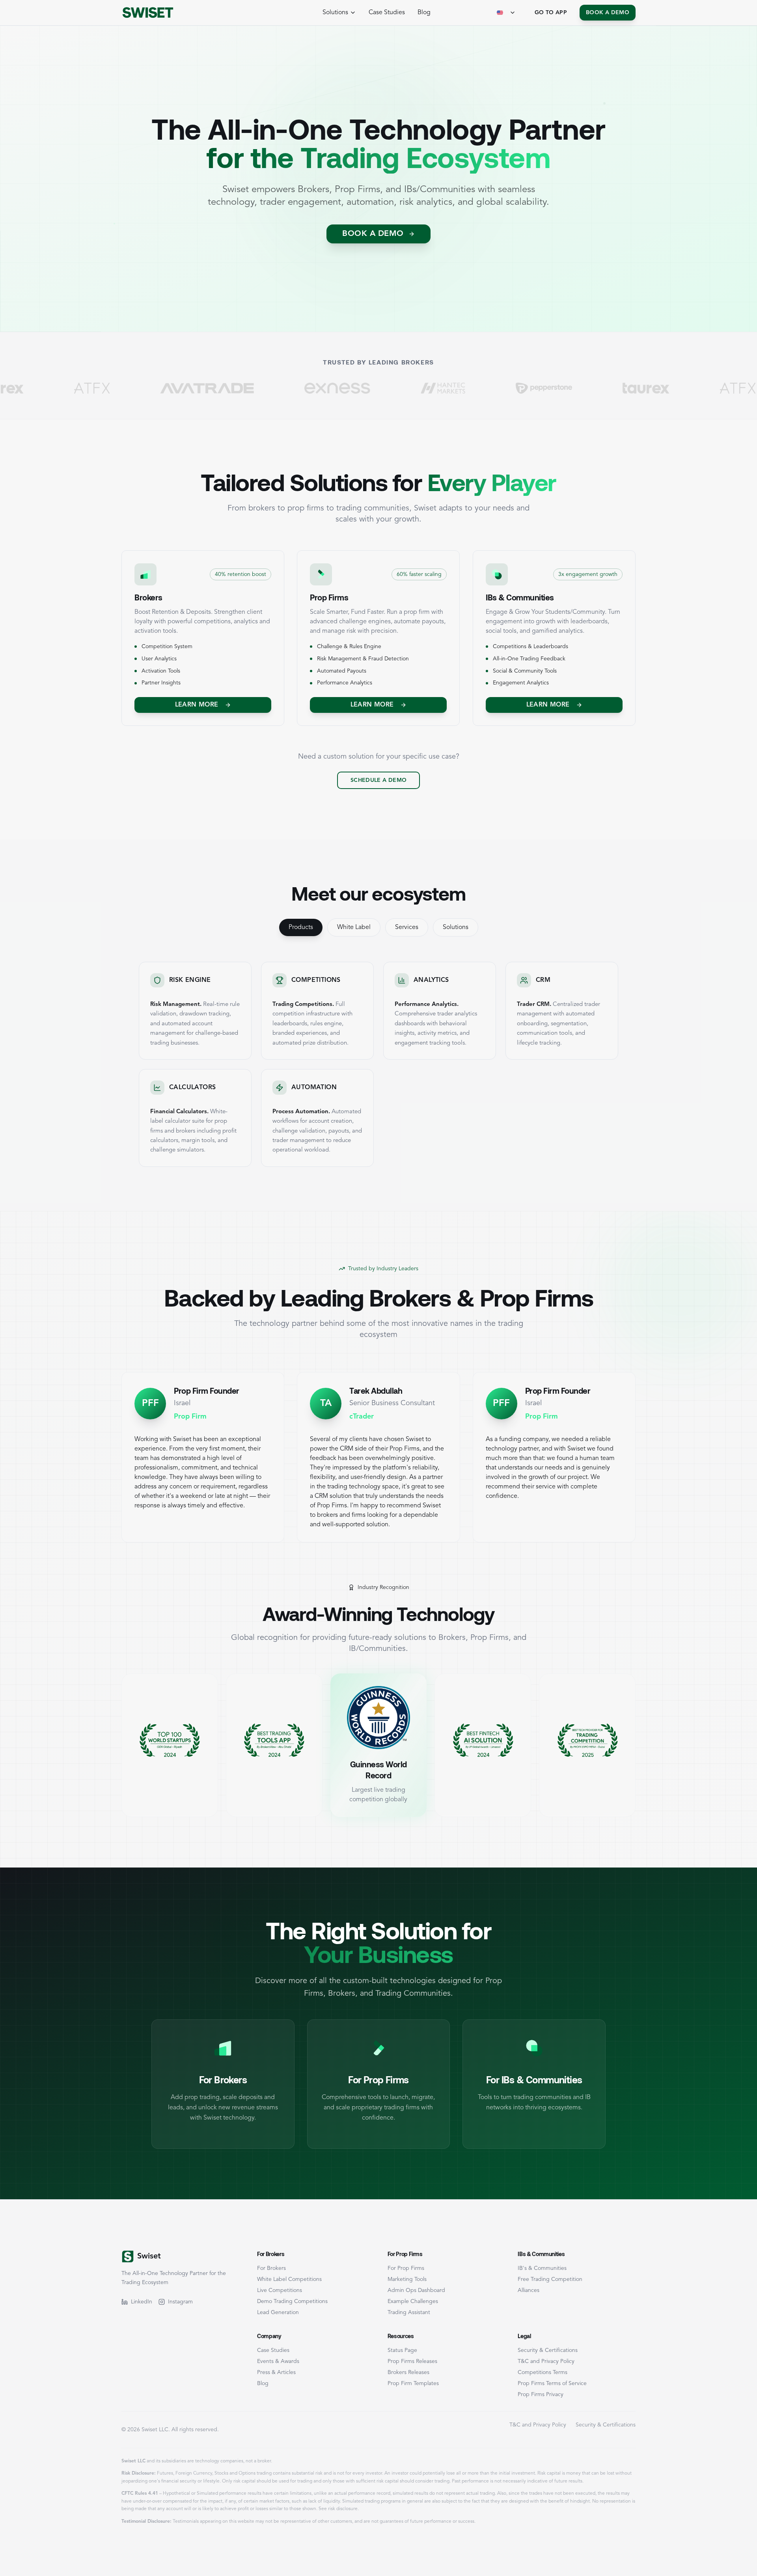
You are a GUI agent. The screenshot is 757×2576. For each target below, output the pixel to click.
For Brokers (271, 2268)
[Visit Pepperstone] (436, 388)
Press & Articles (276, 2372)
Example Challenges (413, 2301)
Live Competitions (280, 2290)
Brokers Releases (408, 2372)
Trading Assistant (409, 2312)
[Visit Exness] (230, 388)
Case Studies (387, 13)
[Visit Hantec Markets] (335, 388)
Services (407, 927)
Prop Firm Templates (413, 2383)
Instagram (180, 2302)
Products (301, 927)
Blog (424, 13)
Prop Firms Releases (412, 2361)
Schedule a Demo (378, 780)
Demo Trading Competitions (292, 2301)
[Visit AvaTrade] (99, 388)
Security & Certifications (548, 2350)
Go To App (551, 13)
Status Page (402, 2350)
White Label (354, 927)
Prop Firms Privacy (541, 2395)
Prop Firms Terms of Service (552, 2383)
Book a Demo (608, 13)
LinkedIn (142, 2302)
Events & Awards (278, 2361)
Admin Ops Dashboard (416, 2290)
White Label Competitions (289, 2279)
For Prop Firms (406, 2268)
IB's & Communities (542, 2268)
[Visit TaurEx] (538, 388)
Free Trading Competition (550, 2279)
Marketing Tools (407, 2279)
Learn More (197, 705)
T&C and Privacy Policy (546, 2361)
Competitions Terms (543, 2372)
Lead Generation (278, 2312)
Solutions (456, 927)
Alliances (529, 2290)
